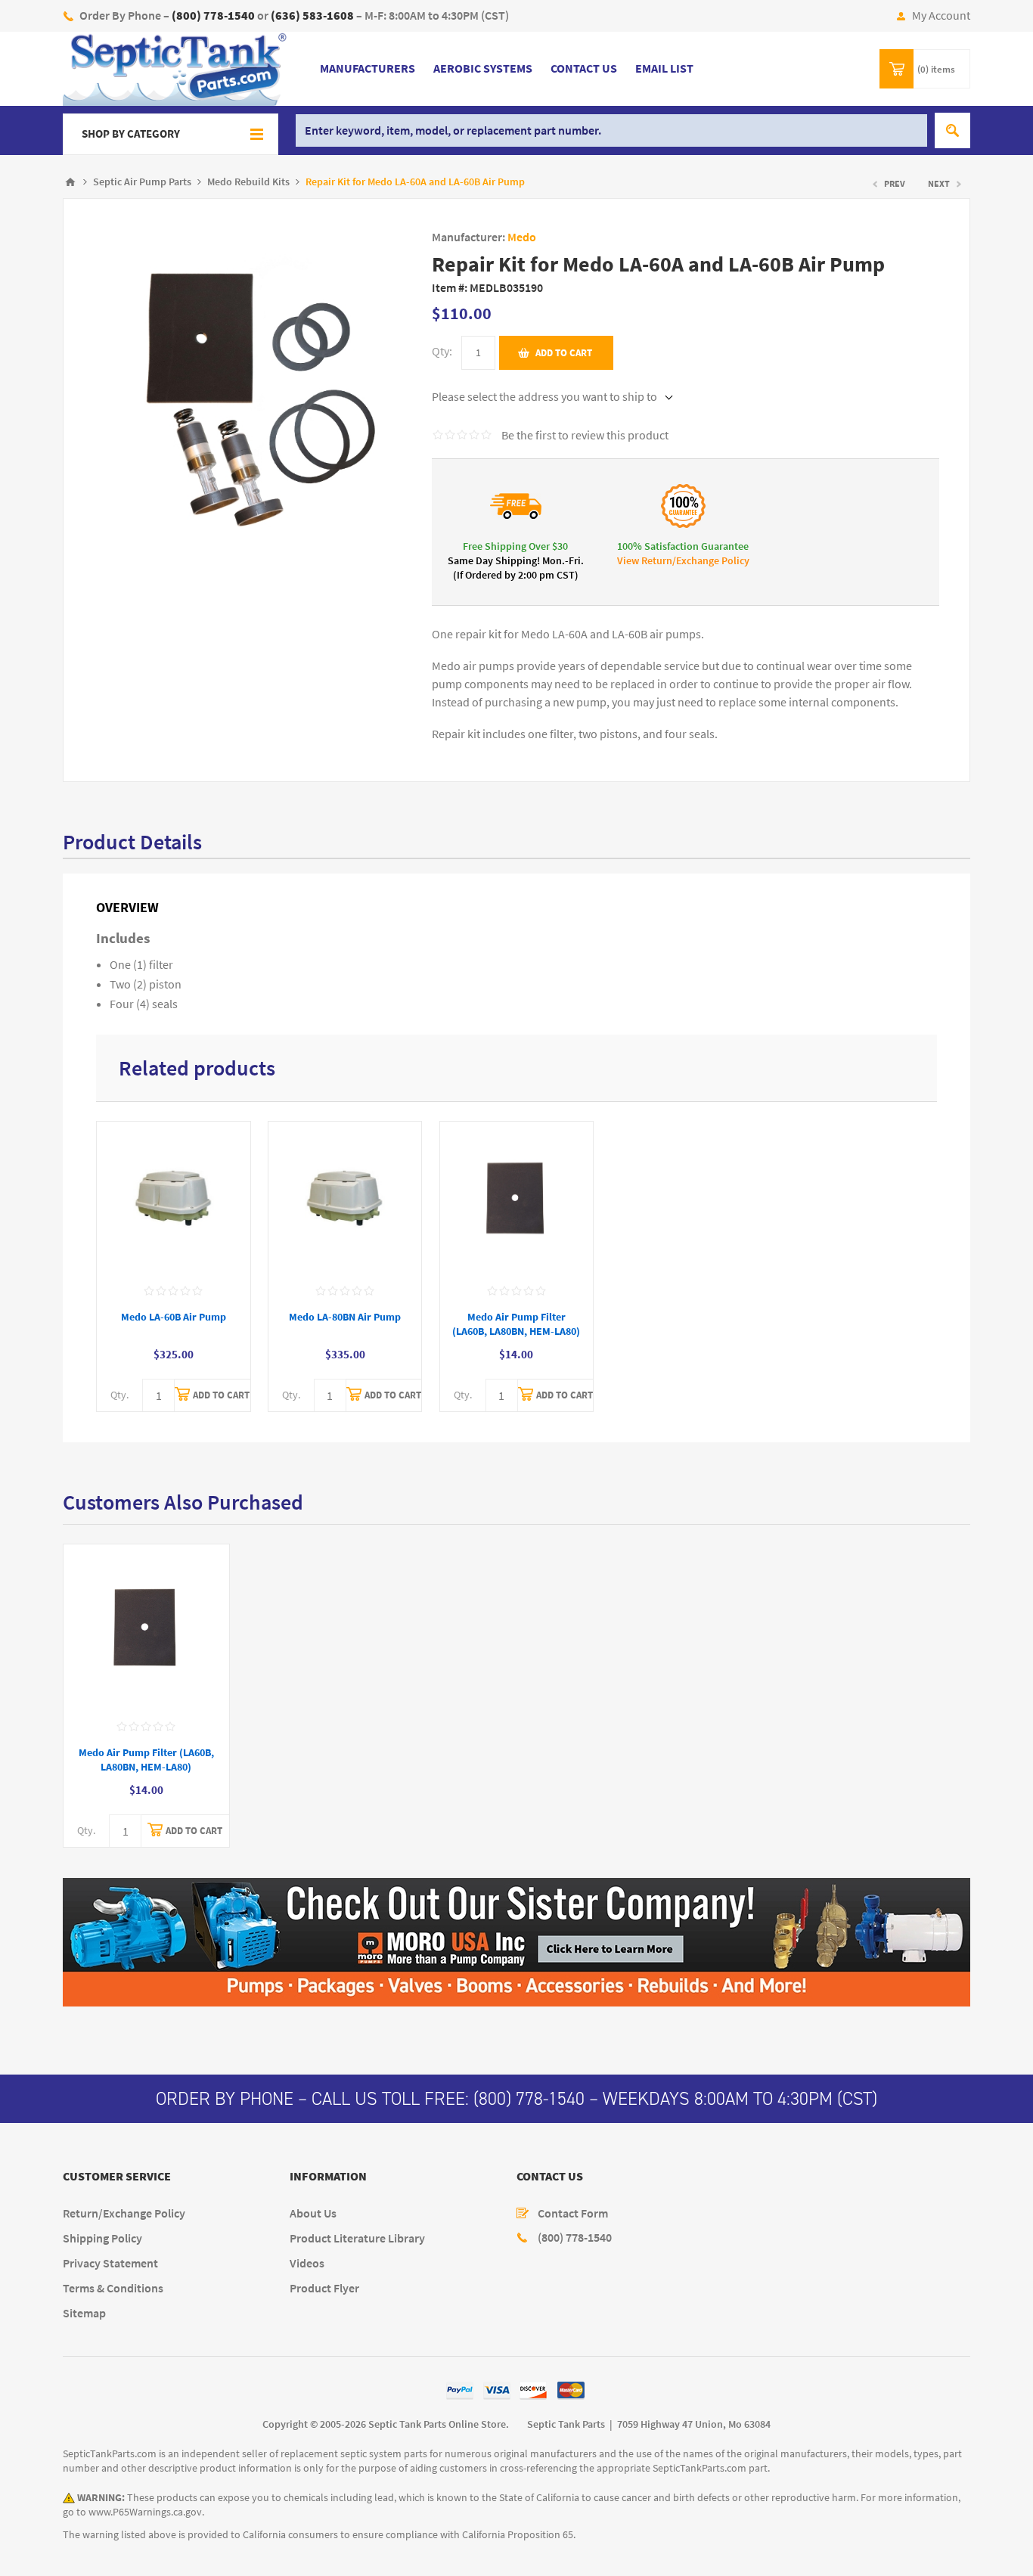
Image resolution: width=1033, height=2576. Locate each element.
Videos (307, 2263)
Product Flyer (324, 2288)
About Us (313, 2213)
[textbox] (611, 130)
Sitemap (84, 2313)
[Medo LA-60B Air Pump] (174, 1198)
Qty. (119, 1395)
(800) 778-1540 (529, 2099)
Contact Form (573, 2213)
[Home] (70, 182)
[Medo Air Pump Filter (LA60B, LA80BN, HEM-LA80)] (517, 1198)
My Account (941, 16)
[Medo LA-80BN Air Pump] (345, 1198)
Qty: (442, 351)
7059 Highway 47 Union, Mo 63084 (694, 2424)
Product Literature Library (357, 2238)
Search (952, 130)
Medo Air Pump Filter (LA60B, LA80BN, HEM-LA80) (516, 1324)
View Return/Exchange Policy (683, 561)
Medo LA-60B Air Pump (174, 1317)
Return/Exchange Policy (124, 2213)
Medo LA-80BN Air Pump (345, 1317)
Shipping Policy (102, 2238)
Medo (522, 237)
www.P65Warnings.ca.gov (145, 2512)
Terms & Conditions (113, 2288)
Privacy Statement (110, 2263)
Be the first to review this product (585, 435)
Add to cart (564, 353)
